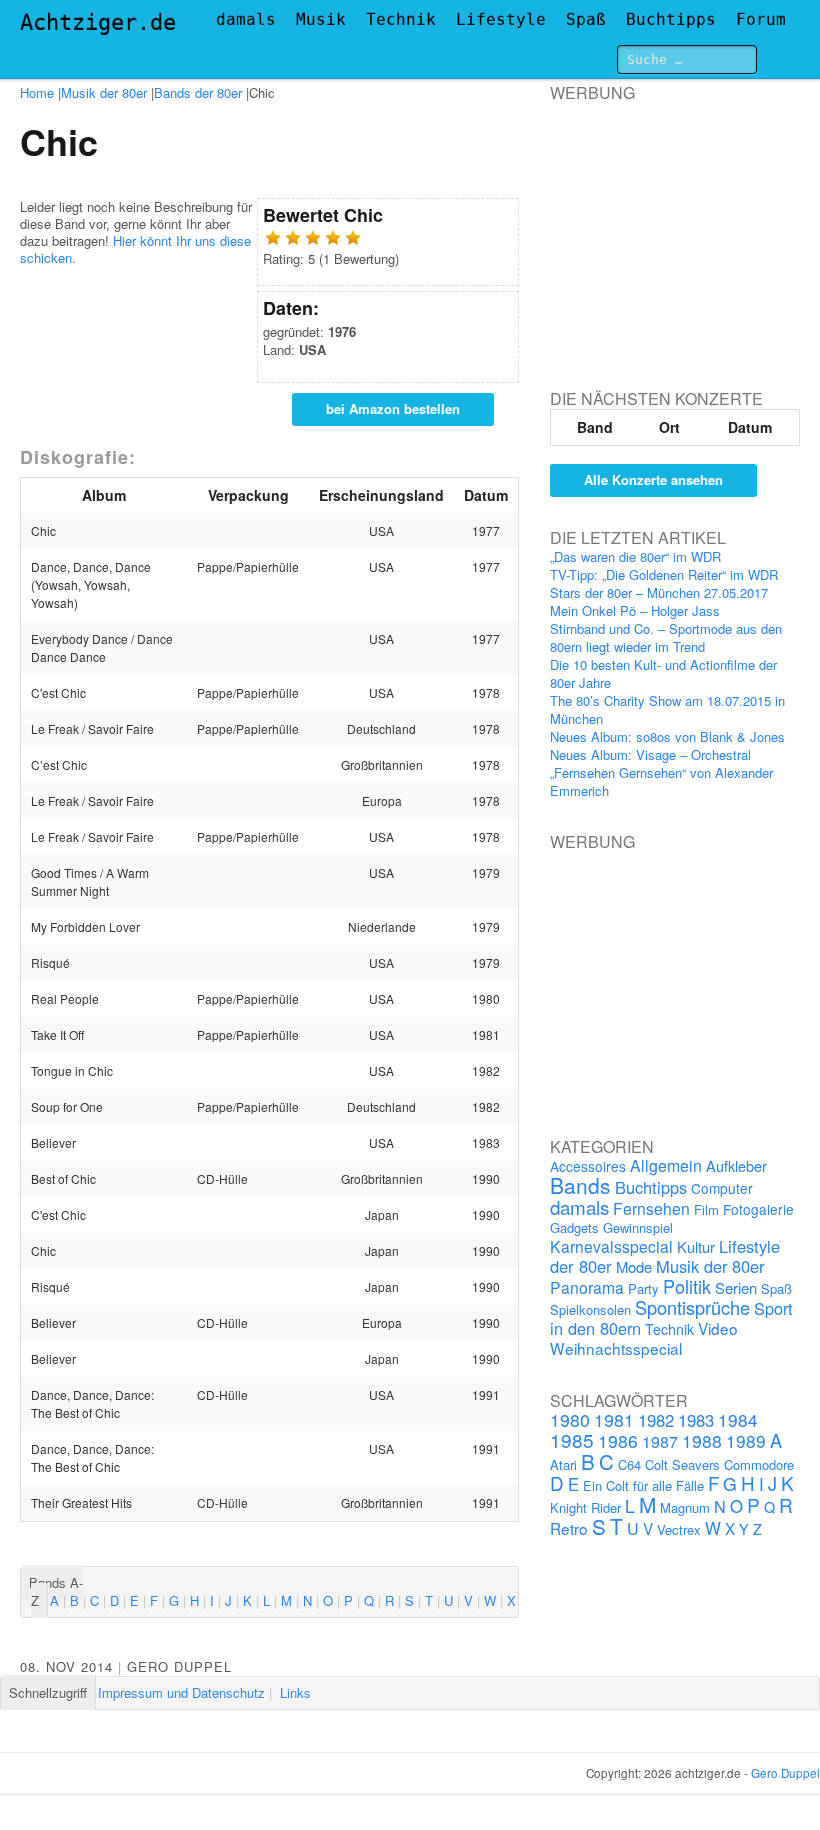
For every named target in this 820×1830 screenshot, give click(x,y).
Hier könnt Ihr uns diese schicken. (135, 249)
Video (718, 1328)
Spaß (586, 19)
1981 (614, 1419)
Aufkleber (736, 1165)
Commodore (759, 1464)
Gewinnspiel (638, 1227)
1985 (572, 1439)
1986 (618, 1440)
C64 (629, 1464)
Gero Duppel (179, 1666)
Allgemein (666, 1165)
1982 (656, 1420)
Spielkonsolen (590, 1309)
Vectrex (679, 1529)
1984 (738, 1419)
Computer (722, 1188)
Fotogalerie (758, 1209)
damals (246, 19)
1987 (660, 1441)
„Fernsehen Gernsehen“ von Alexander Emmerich (661, 781)
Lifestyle (501, 19)
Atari (563, 1464)
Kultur (696, 1246)
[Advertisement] (684, 228)
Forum (761, 19)
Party (643, 1288)
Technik (401, 19)
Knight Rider (585, 1507)
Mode (634, 1266)
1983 (696, 1420)
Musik (321, 19)
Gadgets (574, 1227)
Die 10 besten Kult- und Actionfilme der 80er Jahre (663, 673)
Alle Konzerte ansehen (653, 479)
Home (37, 92)
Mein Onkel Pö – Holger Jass (635, 610)
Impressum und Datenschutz (181, 1692)
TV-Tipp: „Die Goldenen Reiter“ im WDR (664, 574)
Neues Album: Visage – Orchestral (650, 754)
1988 (702, 1440)
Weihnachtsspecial (616, 1348)
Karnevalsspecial (611, 1246)
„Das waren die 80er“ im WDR (635, 556)
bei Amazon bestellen (393, 408)
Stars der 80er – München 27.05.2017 (659, 592)
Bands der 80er (198, 92)
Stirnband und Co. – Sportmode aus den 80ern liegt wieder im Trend (666, 637)
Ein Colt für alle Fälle (643, 1485)
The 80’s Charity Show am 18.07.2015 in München (667, 709)
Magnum (685, 1507)
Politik (687, 1286)
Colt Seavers (682, 1464)
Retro (569, 1528)
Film (706, 1209)
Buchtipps (671, 19)
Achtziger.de (98, 22)
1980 (570, 1419)
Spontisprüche (692, 1307)
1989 (746, 1440)
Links (295, 1692)
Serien (736, 1287)
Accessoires (588, 1166)
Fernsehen (651, 1208)
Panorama (587, 1287)
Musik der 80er (104, 92)
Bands (580, 1185)
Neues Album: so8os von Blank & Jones (667, 736)
